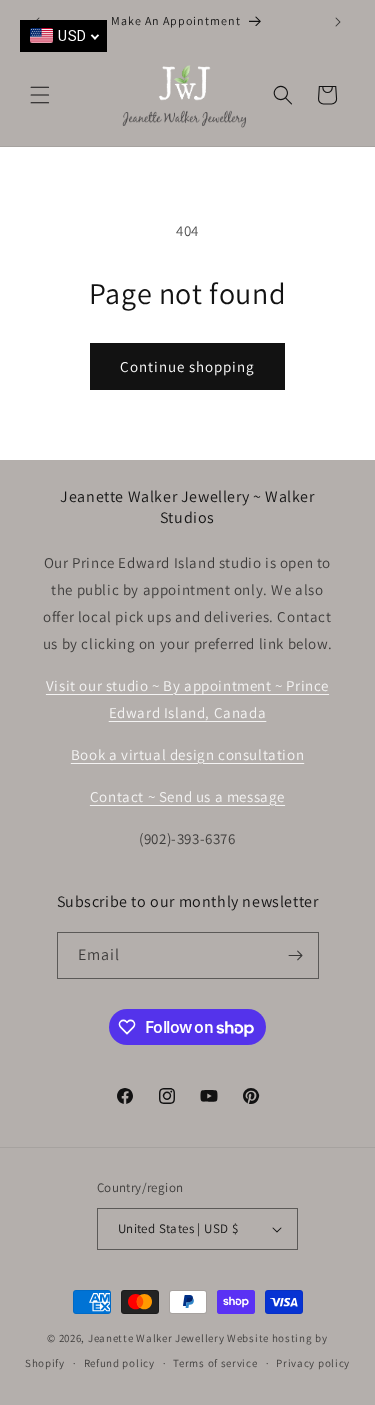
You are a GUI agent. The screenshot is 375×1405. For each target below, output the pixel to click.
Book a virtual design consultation (187, 754)
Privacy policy (313, 1363)
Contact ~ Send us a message (187, 796)
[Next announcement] (338, 22)
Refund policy (119, 1363)
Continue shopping (187, 366)
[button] (40, 95)
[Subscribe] (296, 955)
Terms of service (215, 1363)
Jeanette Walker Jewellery (156, 1338)
